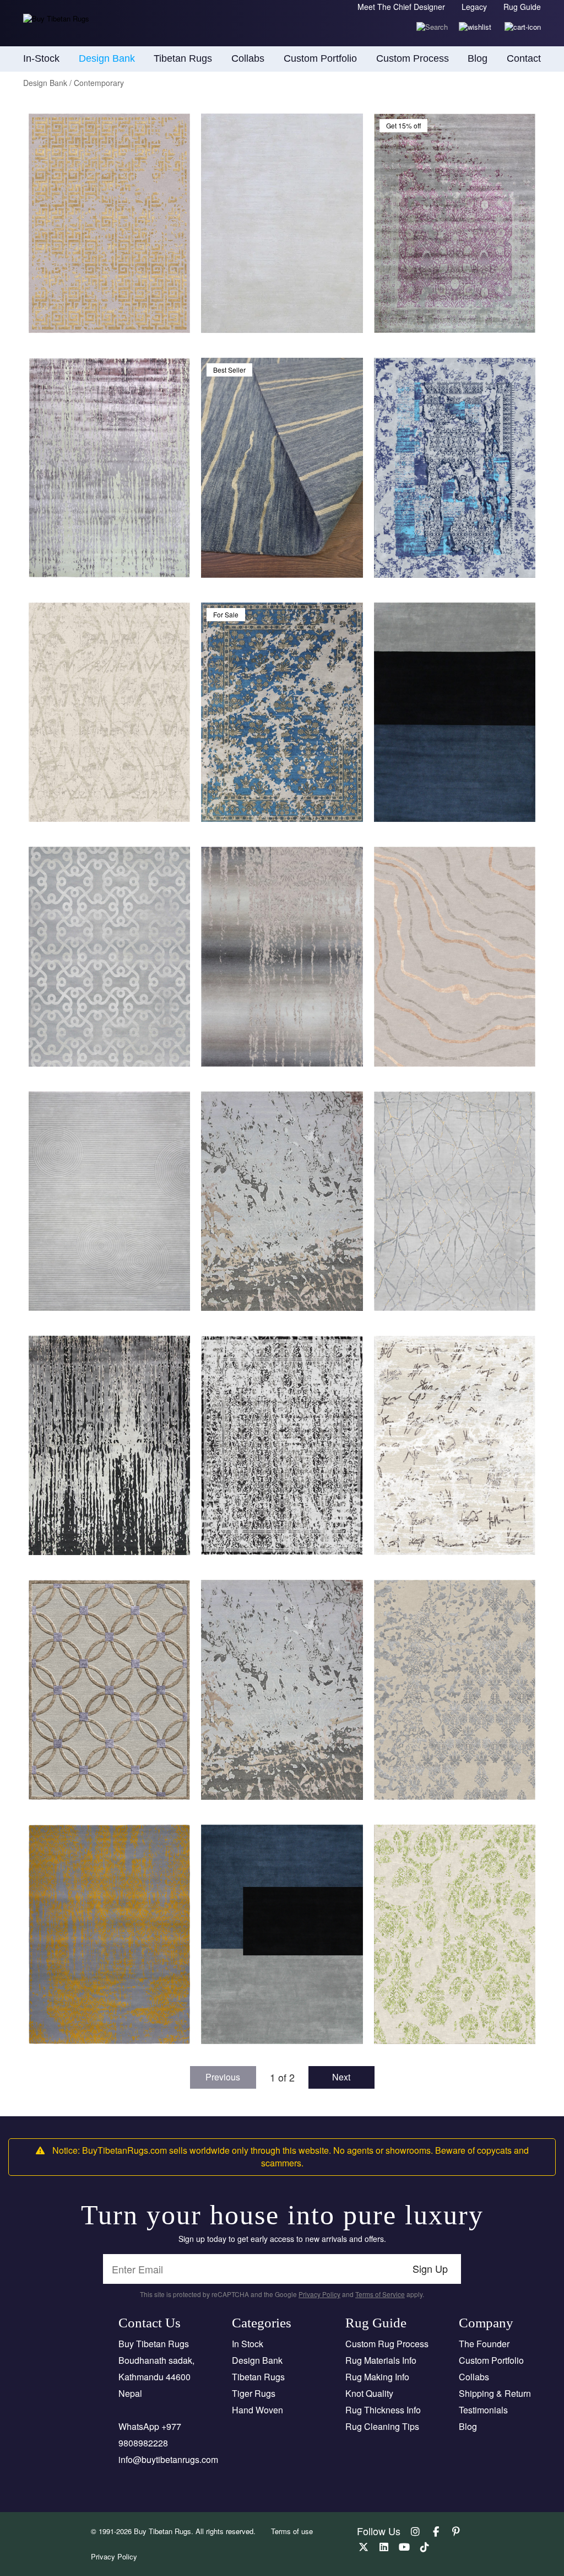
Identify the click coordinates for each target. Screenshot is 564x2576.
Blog (478, 58)
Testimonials (483, 2410)
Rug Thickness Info (383, 2410)
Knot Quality (369, 2393)
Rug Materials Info (381, 2360)
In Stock (248, 2344)
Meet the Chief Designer (401, 7)
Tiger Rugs (254, 2393)
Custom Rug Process (387, 2344)
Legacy (474, 7)
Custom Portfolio (491, 2360)
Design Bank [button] (107, 58)
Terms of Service (380, 2294)
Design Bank (257, 2360)
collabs (248, 58)
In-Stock (41, 58)
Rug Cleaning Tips (382, 2426)
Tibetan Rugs (258, 2377)
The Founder (484, 2344)
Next (341, 2077)
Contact (524, 58)
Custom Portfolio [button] (320, 58)
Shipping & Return (495, 2393)
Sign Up (430, 2268)
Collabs (474, 2377)
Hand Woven (257, 2410)
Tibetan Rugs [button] (183, 58)
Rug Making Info (377, 2377)
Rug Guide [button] (522, 7)
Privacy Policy (319, 2294)
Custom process (413, 58)
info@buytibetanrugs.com (168, 2459)
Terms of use (292, 2531)
